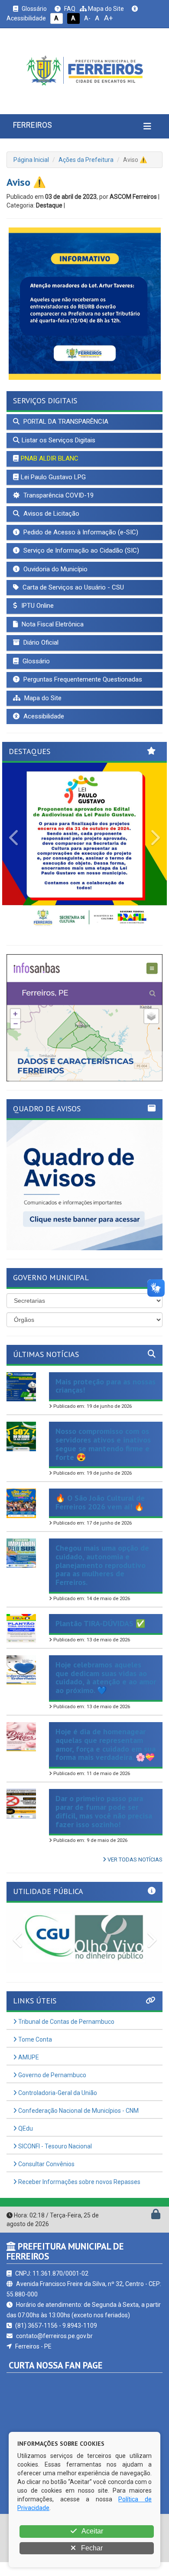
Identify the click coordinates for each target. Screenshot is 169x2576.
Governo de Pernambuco (52, 2075)
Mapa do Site (105, 9)
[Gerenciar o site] (156, 2216)
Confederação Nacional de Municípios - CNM (78, 2111)
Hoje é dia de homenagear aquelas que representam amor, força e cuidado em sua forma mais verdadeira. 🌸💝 (106, 1744)
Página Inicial (31, 160)
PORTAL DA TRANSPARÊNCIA (65, 422)
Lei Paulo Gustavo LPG (53, 477)
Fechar (91, 2548)
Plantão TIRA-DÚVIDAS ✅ (100, 1623)
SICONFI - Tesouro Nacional (54, 2146)
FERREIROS (32, 125)
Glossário (34, 9)
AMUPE (28, 2057)
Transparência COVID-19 (58, 495)
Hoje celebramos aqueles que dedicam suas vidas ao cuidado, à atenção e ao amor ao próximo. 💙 (106, 1677)
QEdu (25, 2128)
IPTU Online (37, 606)
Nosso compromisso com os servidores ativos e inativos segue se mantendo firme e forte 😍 (103, 1444)
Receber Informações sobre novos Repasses (79, 2182)
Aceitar (92, 2531)
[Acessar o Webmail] (146, 2216)
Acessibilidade (43, 716)
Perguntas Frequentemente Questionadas (82, 679)
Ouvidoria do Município (55, 569)
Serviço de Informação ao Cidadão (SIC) (80, 550)
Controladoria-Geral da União (57, 2093)
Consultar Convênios (46, 2164)
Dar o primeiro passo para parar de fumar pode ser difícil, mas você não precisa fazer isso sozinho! (104, 1811)
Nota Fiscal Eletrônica (52, 624)
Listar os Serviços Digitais (58, 440)
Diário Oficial (40, 642)
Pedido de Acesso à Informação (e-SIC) (80, 532)
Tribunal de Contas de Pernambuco (66, 2022)
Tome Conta (34, 2039)
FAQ (69, 9)
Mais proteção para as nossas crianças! (106, 1386)
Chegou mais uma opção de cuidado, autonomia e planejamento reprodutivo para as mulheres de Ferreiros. (102, 1565)
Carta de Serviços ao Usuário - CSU (72, 587)
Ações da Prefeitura (86, 160)
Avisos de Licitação (50, 514)
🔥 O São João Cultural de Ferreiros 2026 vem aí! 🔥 (100, 1502)
